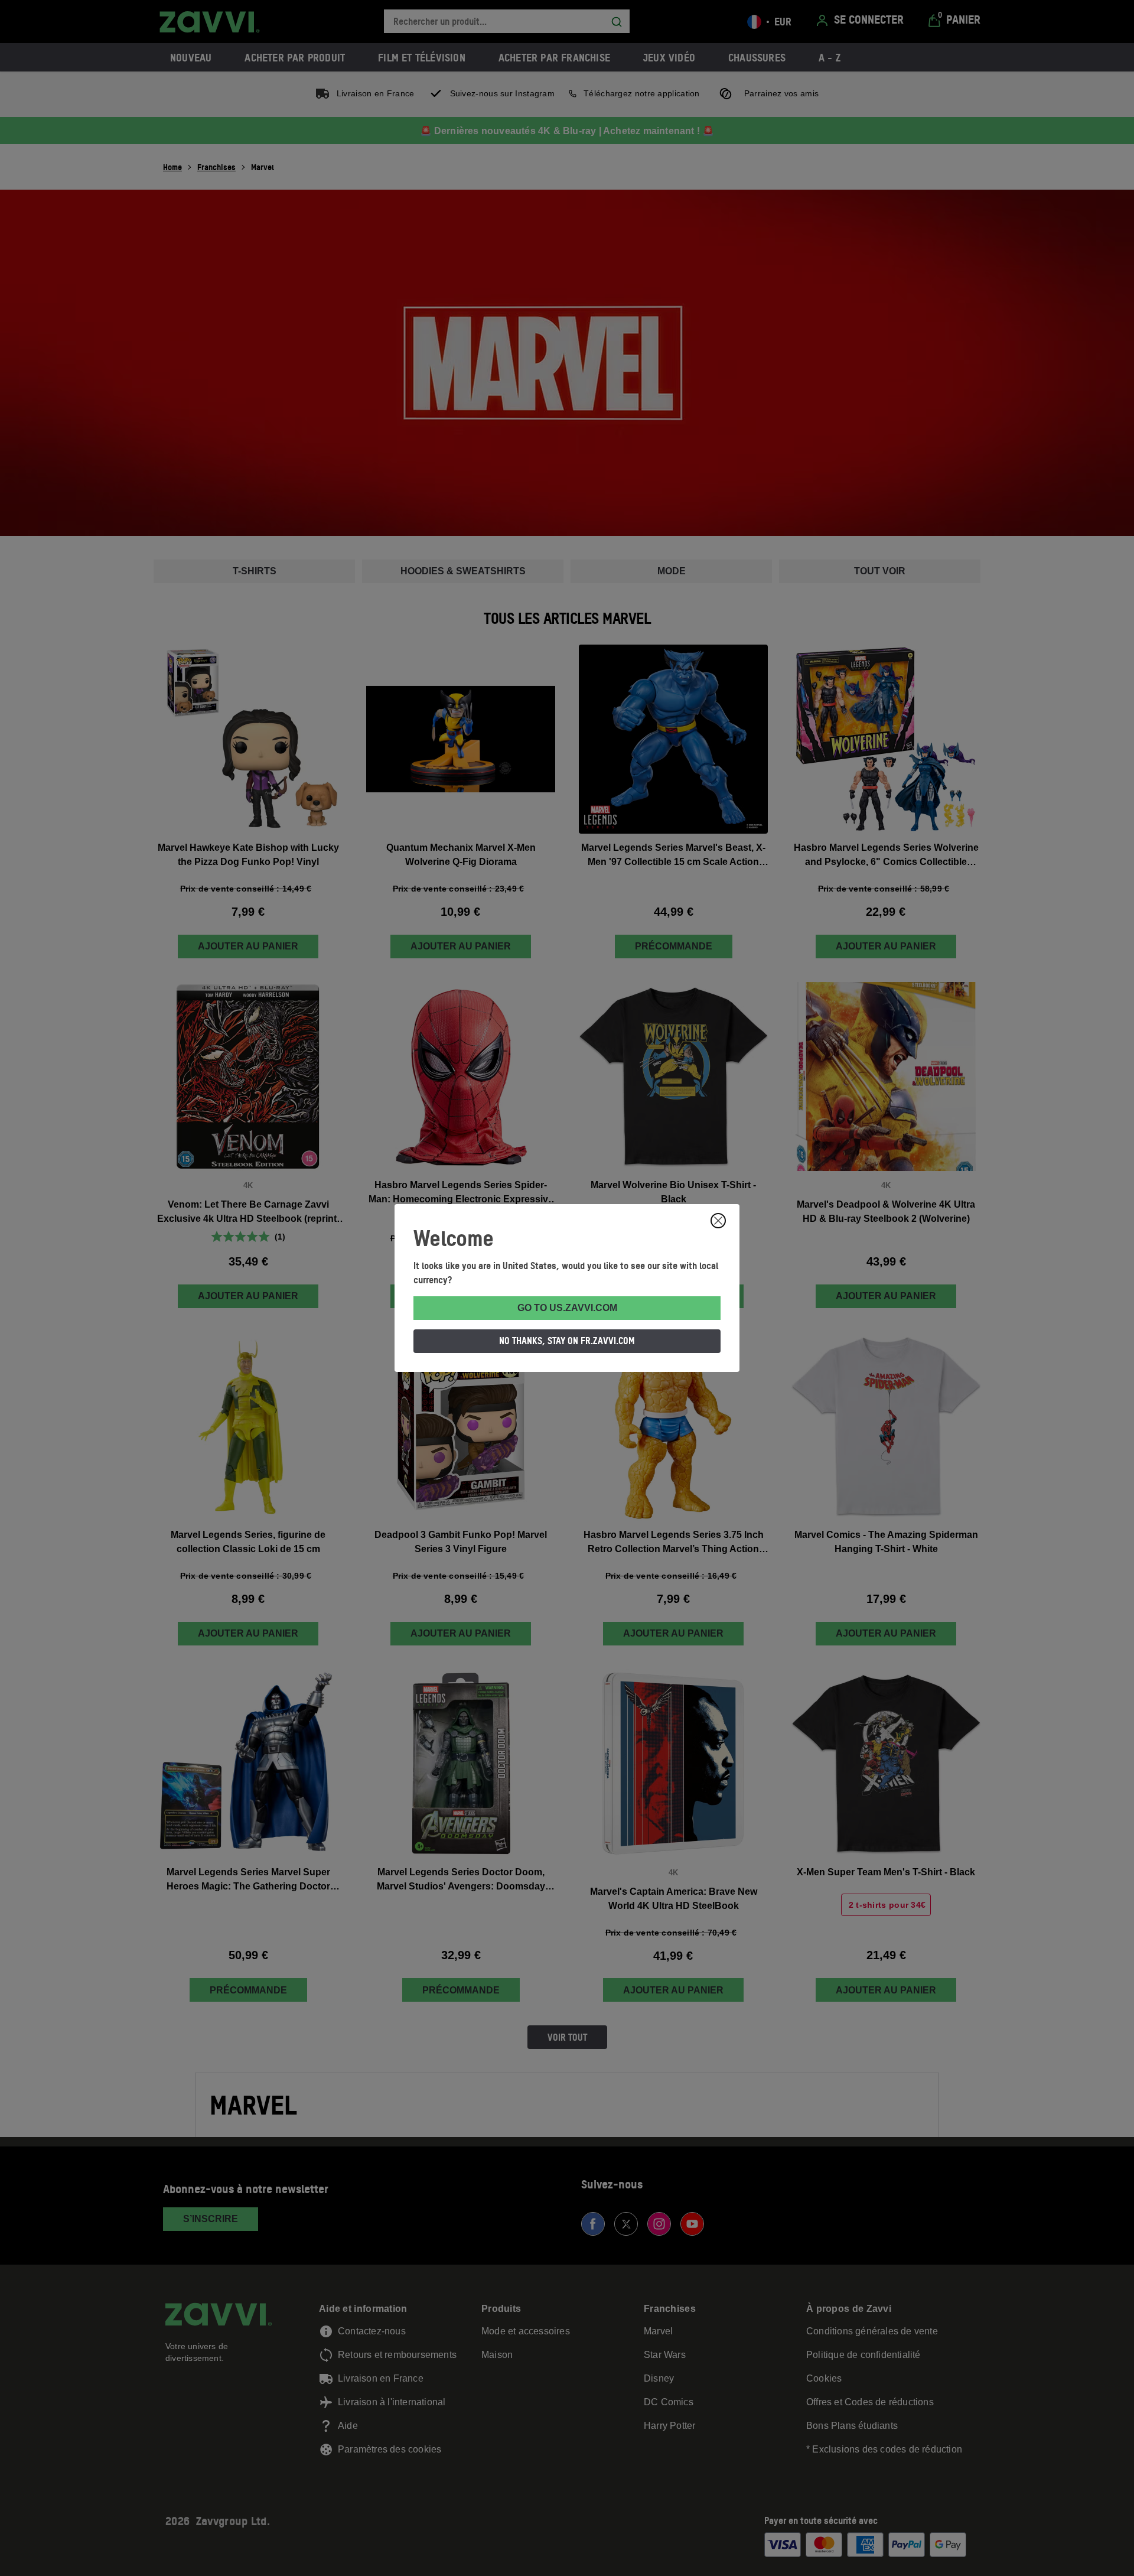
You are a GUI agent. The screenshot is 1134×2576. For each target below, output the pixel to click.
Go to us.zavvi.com (567, 1308)
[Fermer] (718, 1221)
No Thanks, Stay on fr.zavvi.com (567, 1341)
